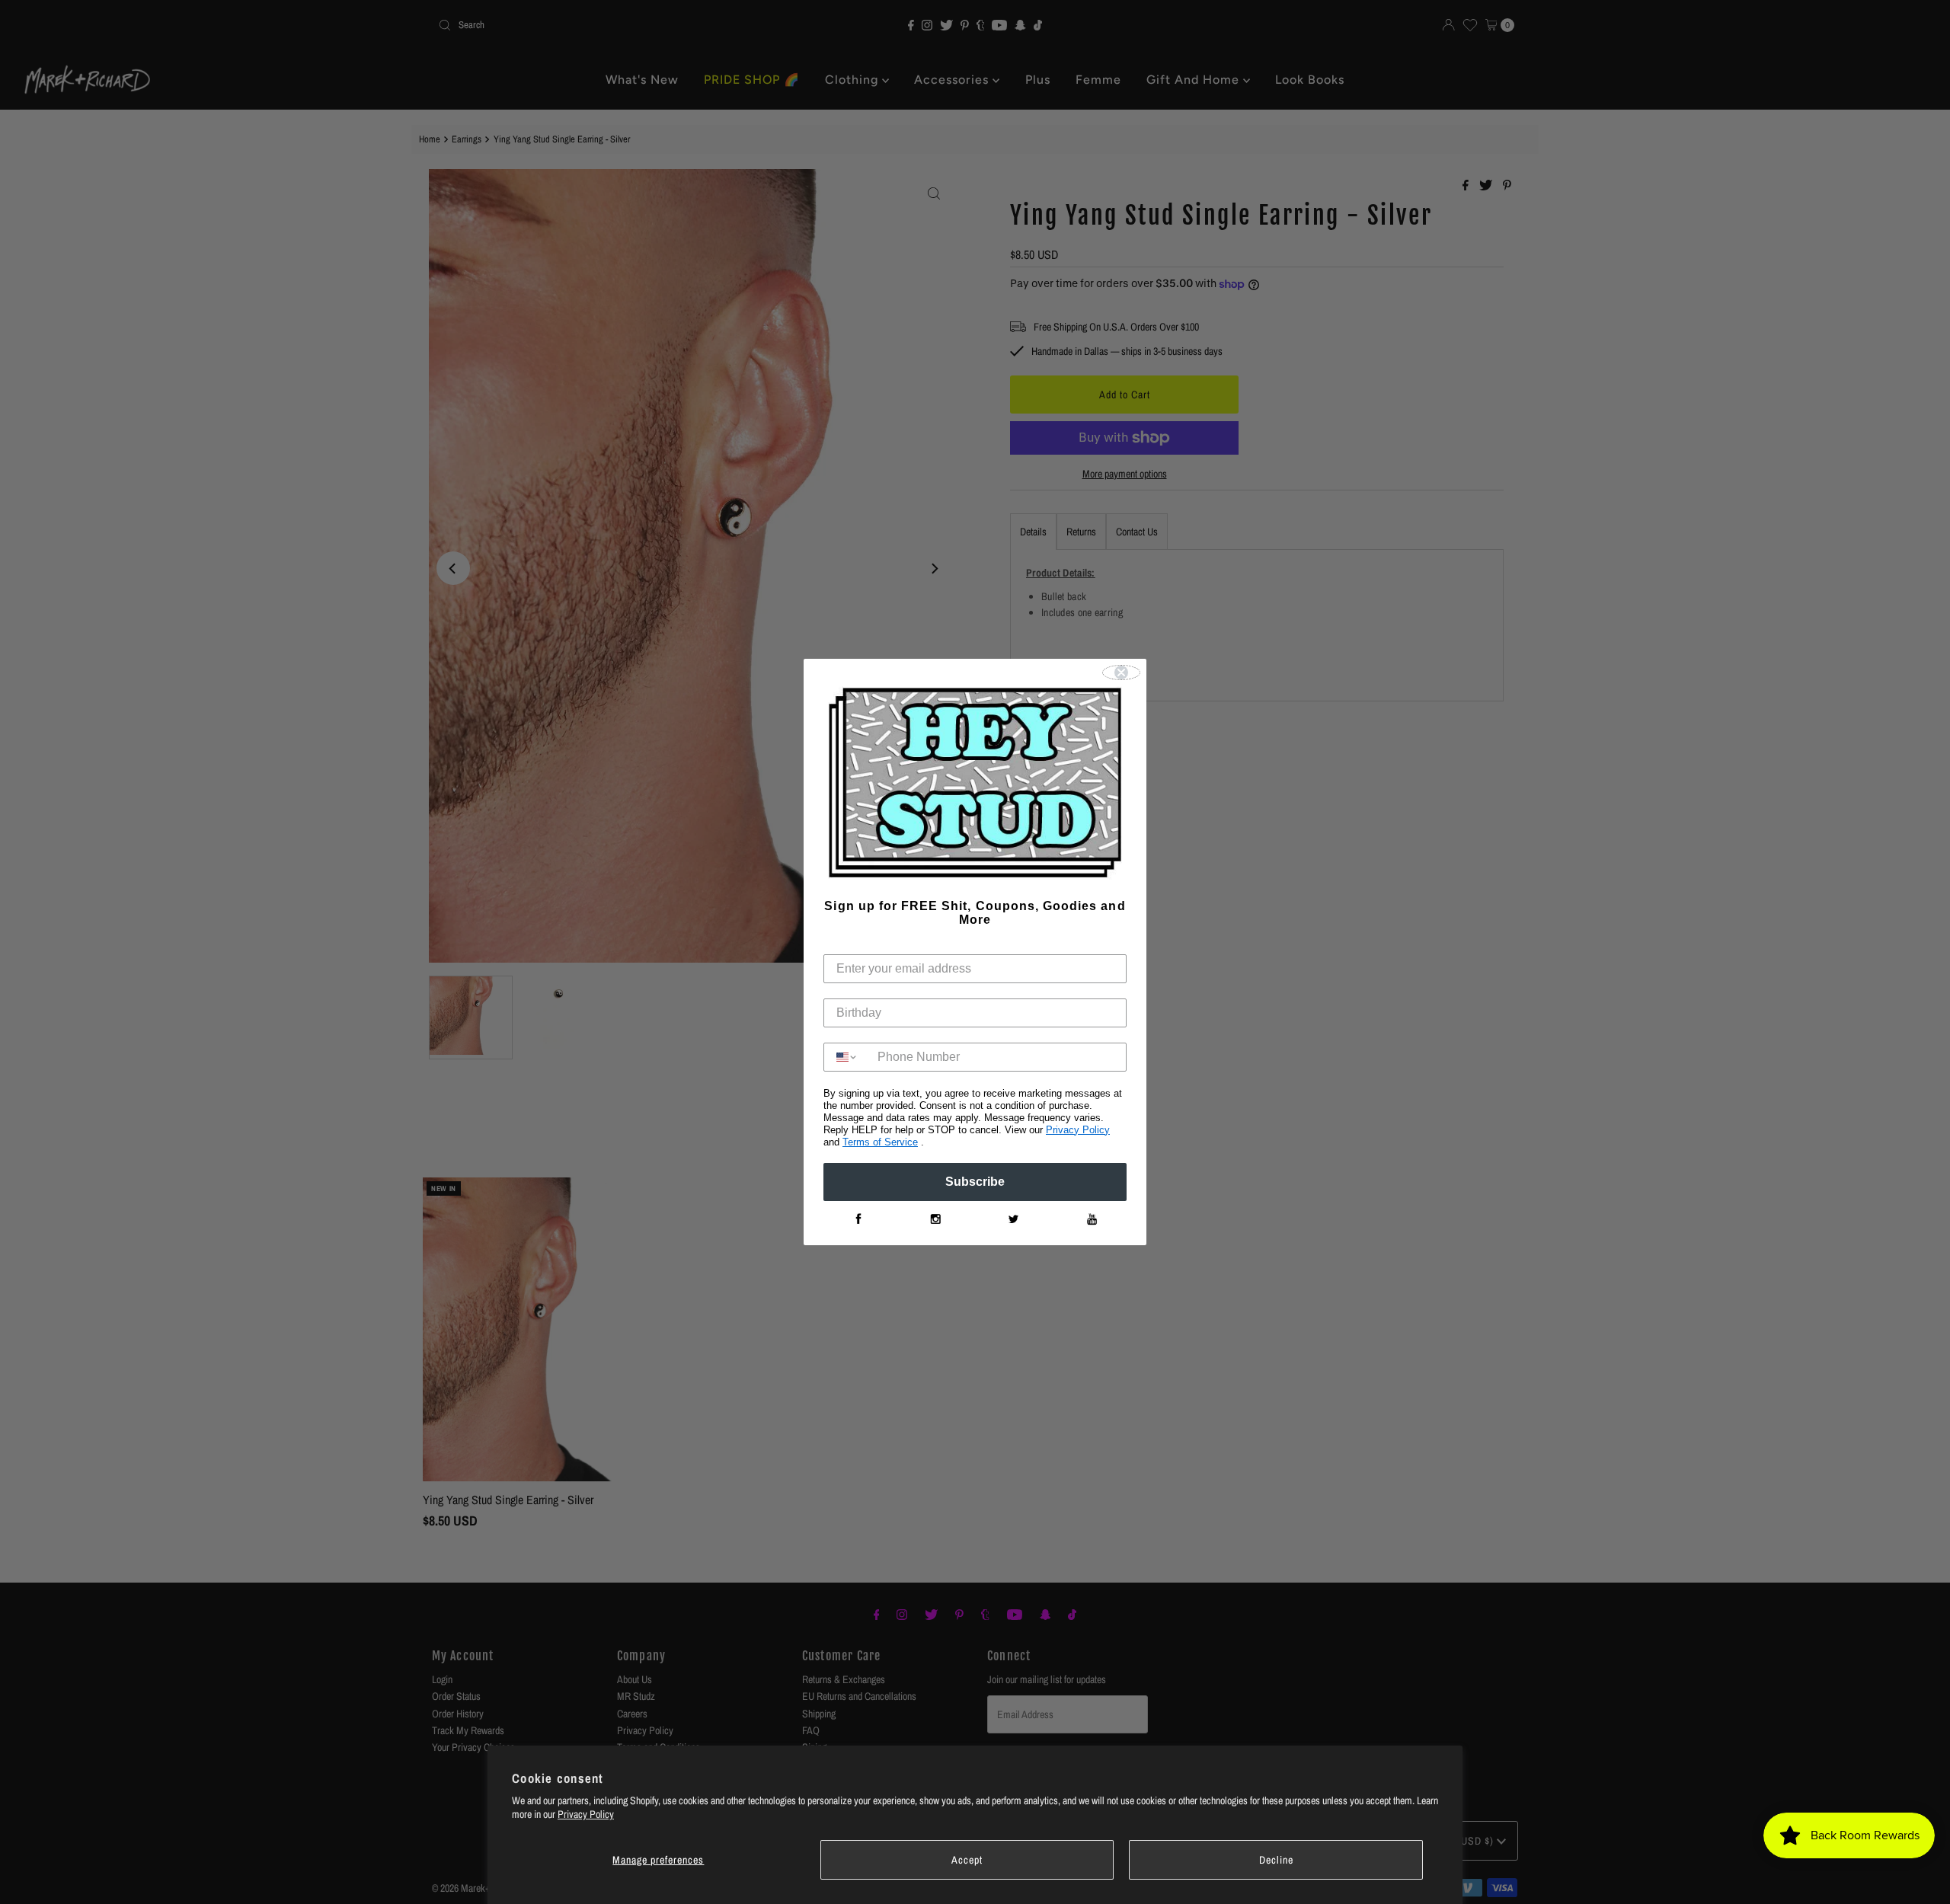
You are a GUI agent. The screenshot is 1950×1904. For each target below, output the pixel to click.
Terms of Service (880, 1142)
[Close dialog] (1121, 672)
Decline (1276, 1860)
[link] (858, 1219)
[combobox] (847, 1057)
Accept (967, 1860)
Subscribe (975, 1182)
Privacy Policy (586, 1814)
